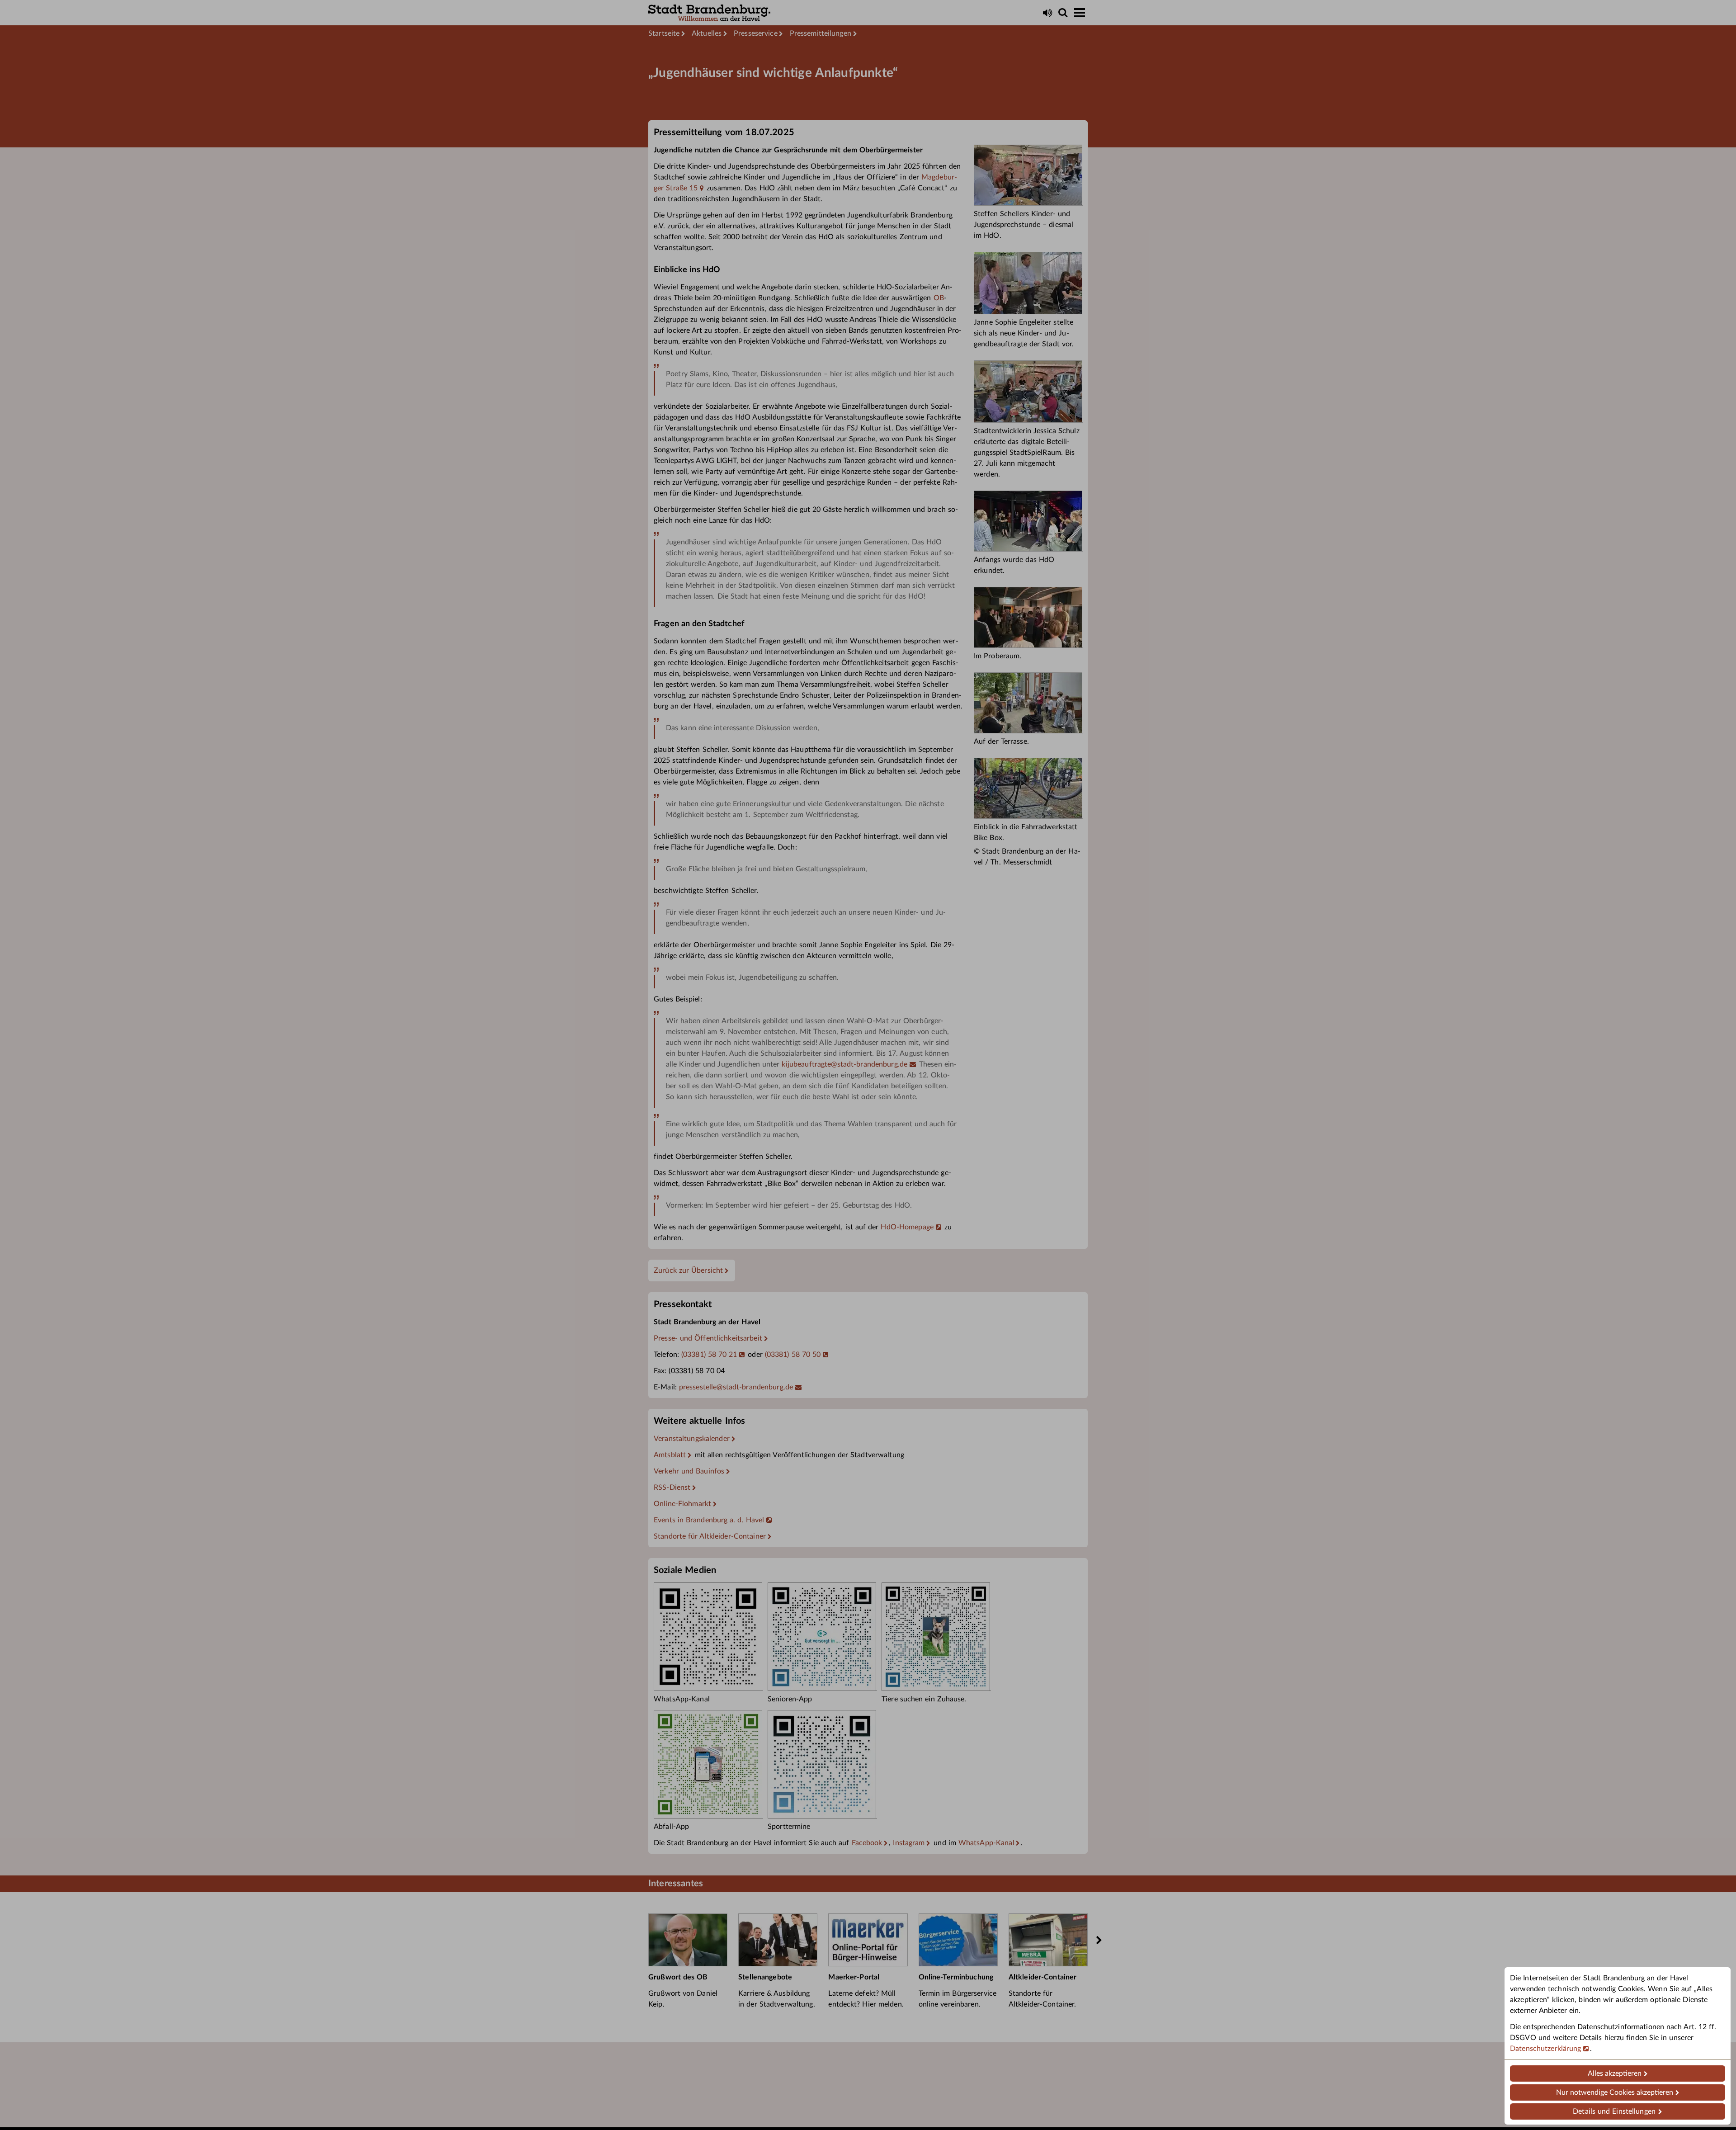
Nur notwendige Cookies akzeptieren (1615, 2092)
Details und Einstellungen (1614, 2111)
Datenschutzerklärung (1546, 2049)
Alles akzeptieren (1615, 2073)
